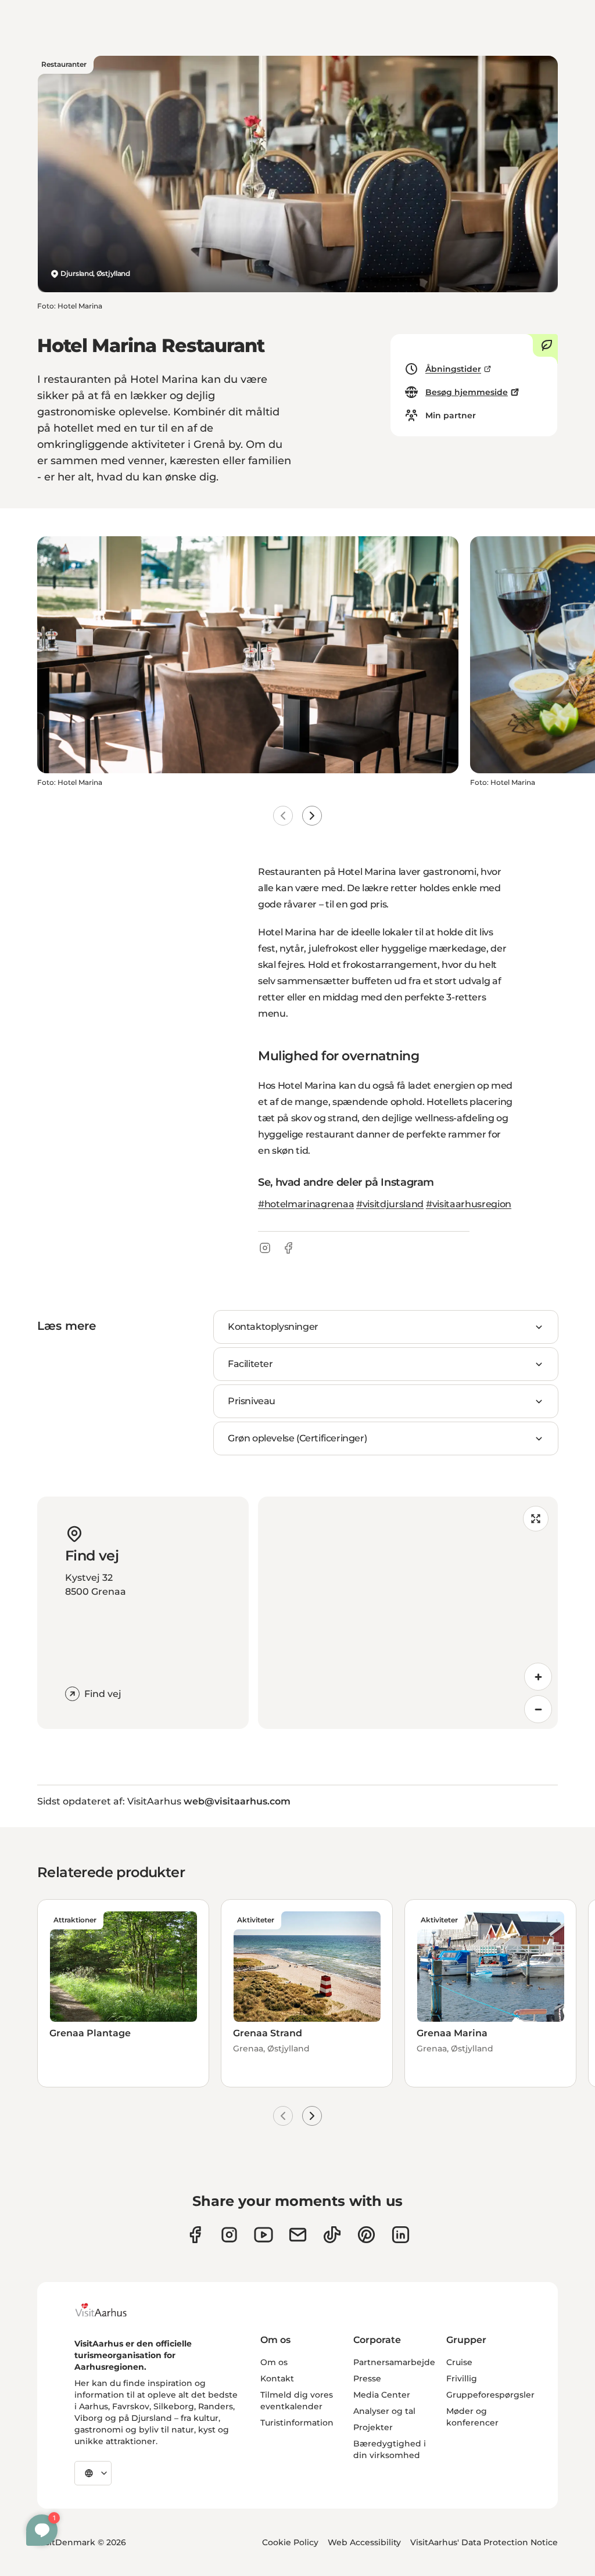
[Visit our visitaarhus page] (195, 2235)
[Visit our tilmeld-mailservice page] (298, 2235)
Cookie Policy (290, 2542)
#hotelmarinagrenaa (306, 1204)
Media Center (382, 2395)
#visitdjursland (390, 1204)
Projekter (373, 2427)
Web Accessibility (364, 2542)
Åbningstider (453, 369)
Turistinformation (297, 2423)
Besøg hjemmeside (467, 392)
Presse (367, 2378)
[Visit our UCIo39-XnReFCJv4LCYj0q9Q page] (264, 2235)
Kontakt (277, 2378)
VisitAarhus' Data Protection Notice (484, 2542)
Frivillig (462, 2378)
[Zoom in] (538, 1677)
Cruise (459, 2362)
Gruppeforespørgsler (490, 2395)
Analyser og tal (384, 2411)
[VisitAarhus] (110, 2310)
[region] (408, 1613)
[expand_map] (536, 1519)
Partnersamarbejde (394, 2362)
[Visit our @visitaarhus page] (332, 2235)
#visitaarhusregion (469, 1204)
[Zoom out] (538, 1709)
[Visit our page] (229, 2235)
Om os (274, 2362)
